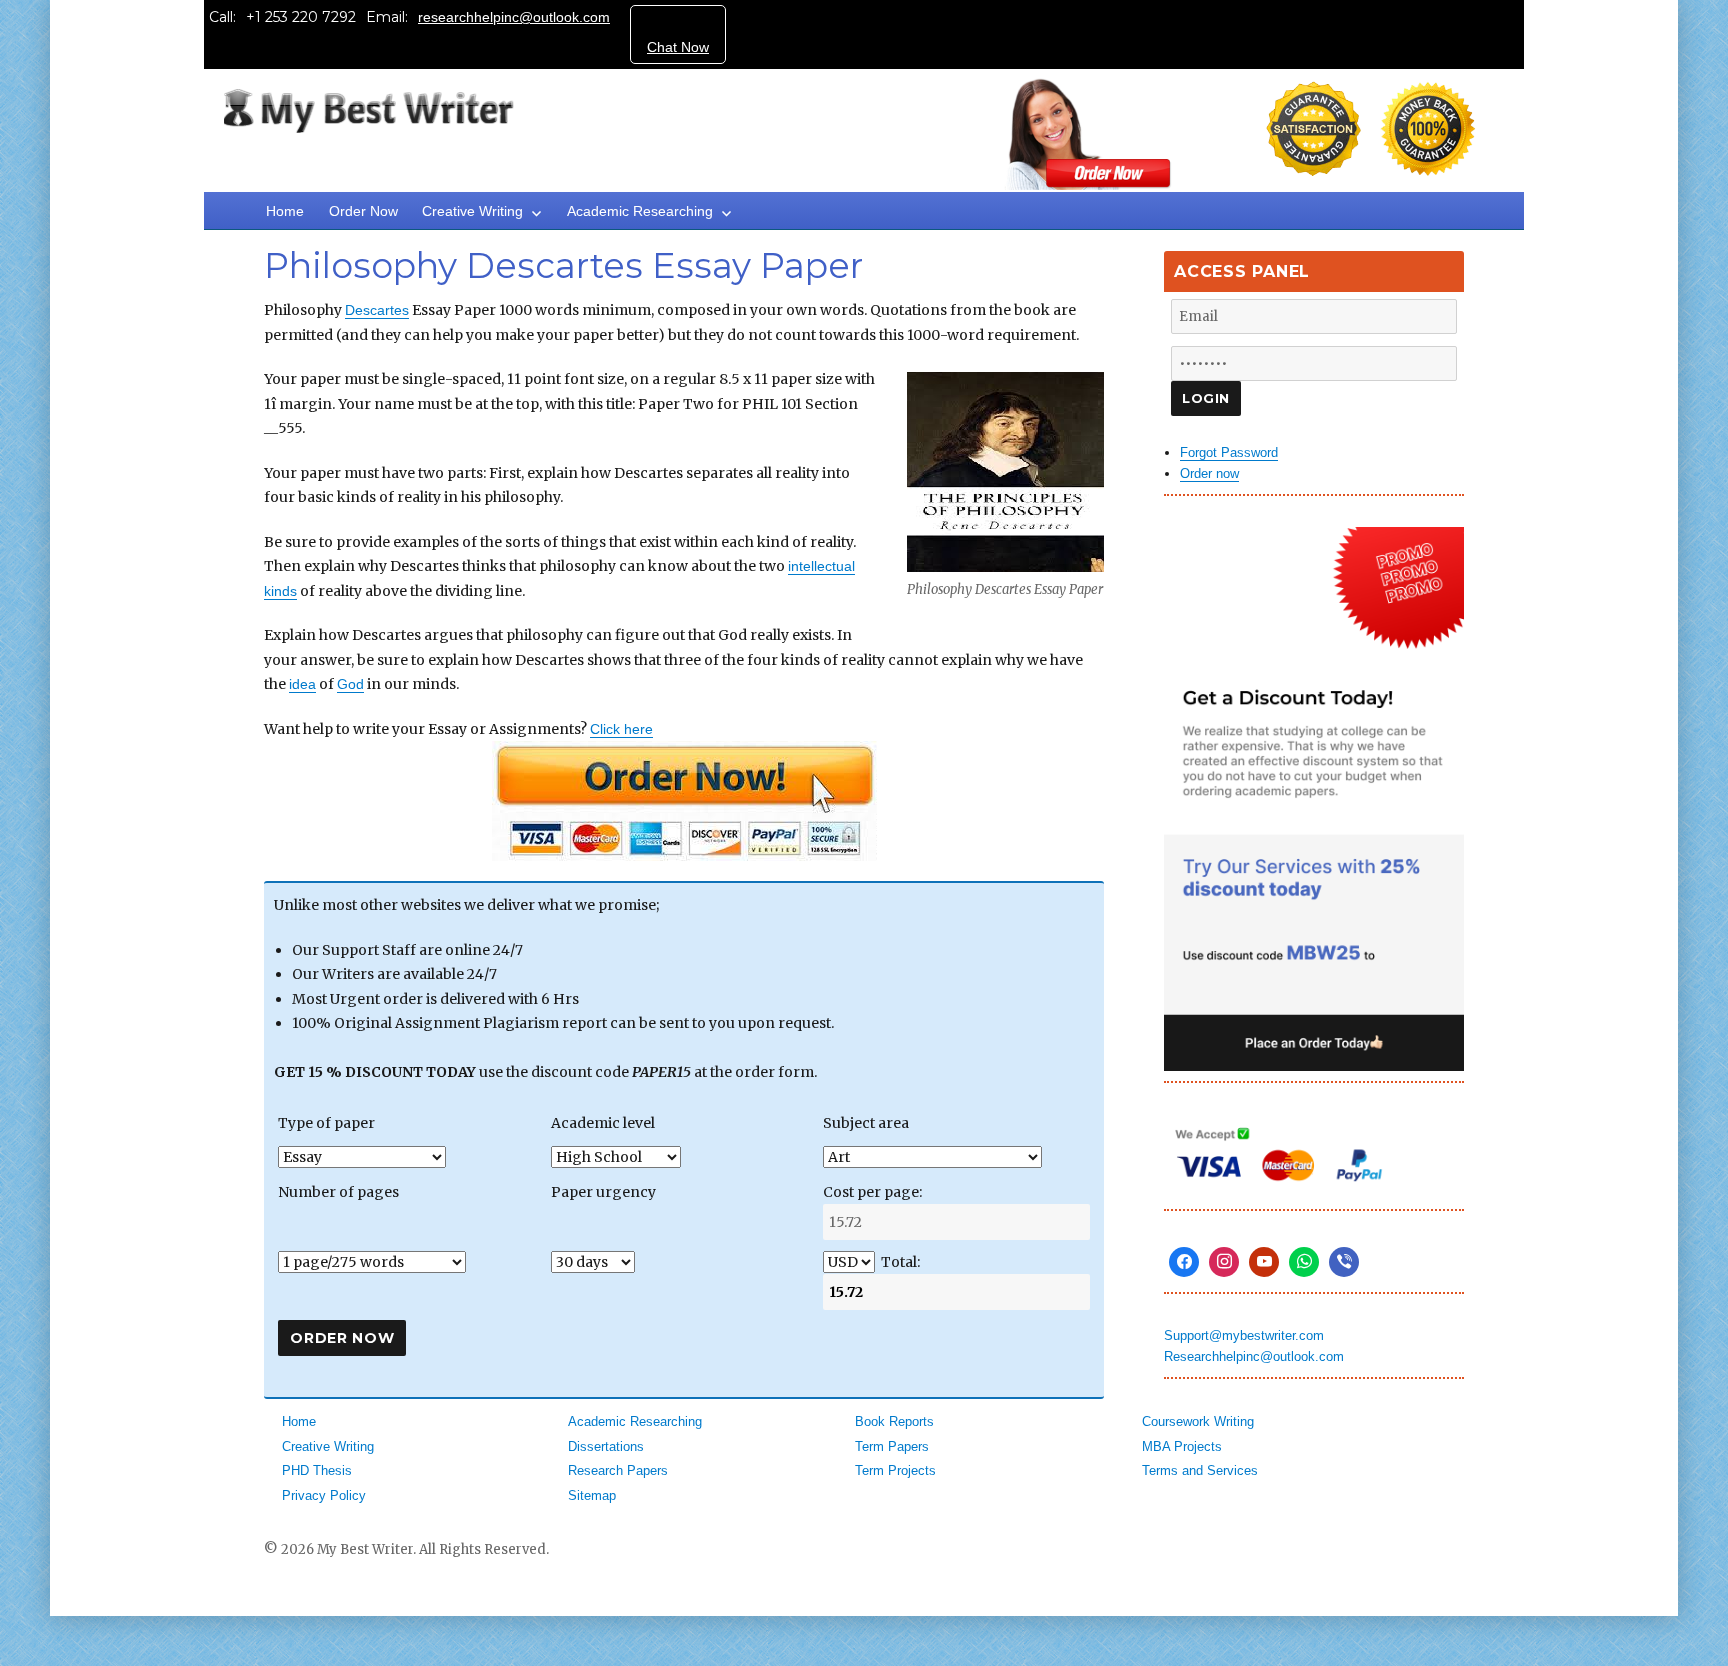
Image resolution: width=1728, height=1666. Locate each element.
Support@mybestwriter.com (1244, 1335)
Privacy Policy (324, 1495)
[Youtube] (1264, 1262)
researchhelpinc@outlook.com (514, 17)
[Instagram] (1224, 1262)
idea (302, 684)
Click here (621, 729)
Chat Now (678, 47)
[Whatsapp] (1304, 1262)
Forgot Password (1229, 452)
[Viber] (1344, 1262)
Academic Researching (640, 211)
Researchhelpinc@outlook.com (1254, 1356)
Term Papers (892, 1446)
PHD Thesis (317, 1470)
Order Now (363, 211)
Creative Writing (472, 211)
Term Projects (895, 1470)
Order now (1209, 473)
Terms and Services (1200, 1470)
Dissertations (606, 1446)
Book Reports (894, 1421)
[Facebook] (1184, 1262)
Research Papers (618, 1470)
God (350, 684)
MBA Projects (1182, 1446)
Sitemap (592, 1495)
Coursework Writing (1198, 1421)
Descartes (377, 310)
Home (285, 211)
